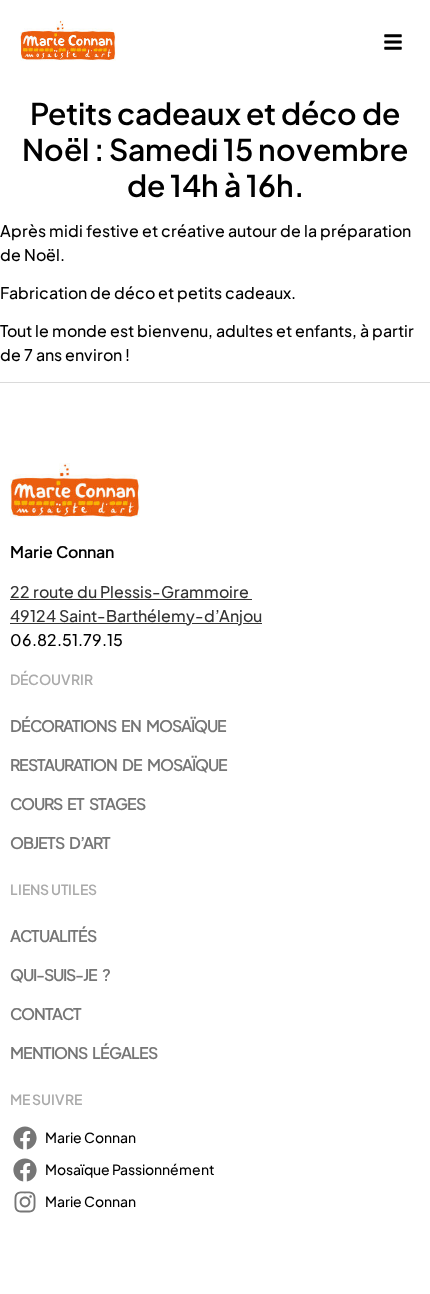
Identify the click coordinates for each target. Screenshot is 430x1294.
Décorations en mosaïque (118, 725)
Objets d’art (60, 842)
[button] (393, 43)
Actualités (53, 935)
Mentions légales (83, 1052)
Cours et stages (77, 803)
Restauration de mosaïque (118, 764)
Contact (45, 1013)
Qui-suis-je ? (60, 974)
